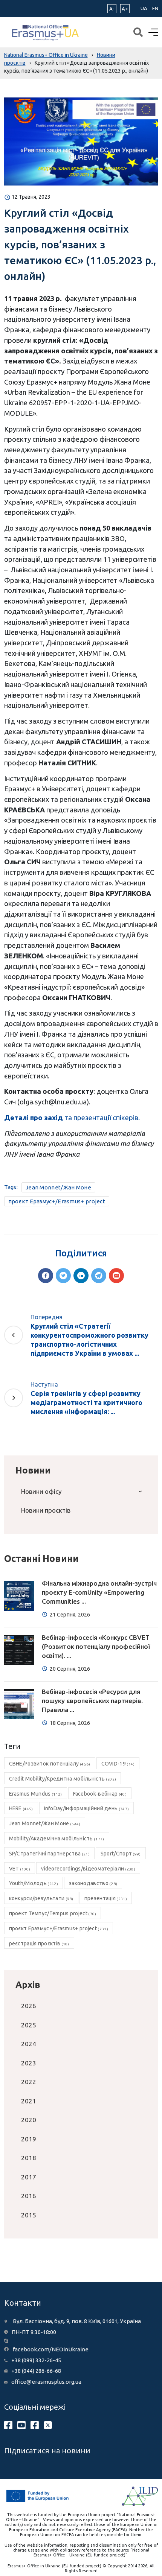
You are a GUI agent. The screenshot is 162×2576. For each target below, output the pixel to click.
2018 (29, 2158)
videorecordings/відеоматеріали (88, 1869)
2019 (29, 2139)
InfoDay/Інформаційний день (87, 1808)
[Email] (116, 1276)
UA (144, 8)
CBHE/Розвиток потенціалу (50, 1764)
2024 (29, 2044)
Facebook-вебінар (100, 1794)
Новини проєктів (46, 1510)
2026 (29, 2006)
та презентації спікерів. (72, 1118)
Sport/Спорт (121, 1854)
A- (112, 9)
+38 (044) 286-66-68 (36, 2371)
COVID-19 (118, 1764)
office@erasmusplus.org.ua (46, 2382)
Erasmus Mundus (36, 1794)
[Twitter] (63, 1276)
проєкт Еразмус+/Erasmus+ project (57, 1201)
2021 (29, 2101)
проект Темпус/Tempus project (53, 1913)
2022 (29, 2082)
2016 (29, 2196)
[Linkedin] (81, 1276)
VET (20, 1869)
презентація (106, 1898)
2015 (29, 2215)
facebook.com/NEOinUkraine (50, 2349)
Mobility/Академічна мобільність (57, 1838)
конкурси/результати (41, 1898)
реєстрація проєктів (39, 1943)
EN (155, 8)
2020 (29, 2120)
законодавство (93, 1883)
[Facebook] (46, 1276)
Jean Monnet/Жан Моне (58, 1187)
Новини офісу (41, 1491)
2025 (29, 2025)
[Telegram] (99, 1276)
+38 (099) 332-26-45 (36, 2360)
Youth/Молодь (34, 1883)
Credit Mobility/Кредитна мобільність (63, 1779)
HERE (21, 1808)
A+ (125, 9)
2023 (29, 2063)
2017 (29, 2177)
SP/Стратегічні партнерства (49, 1854)
